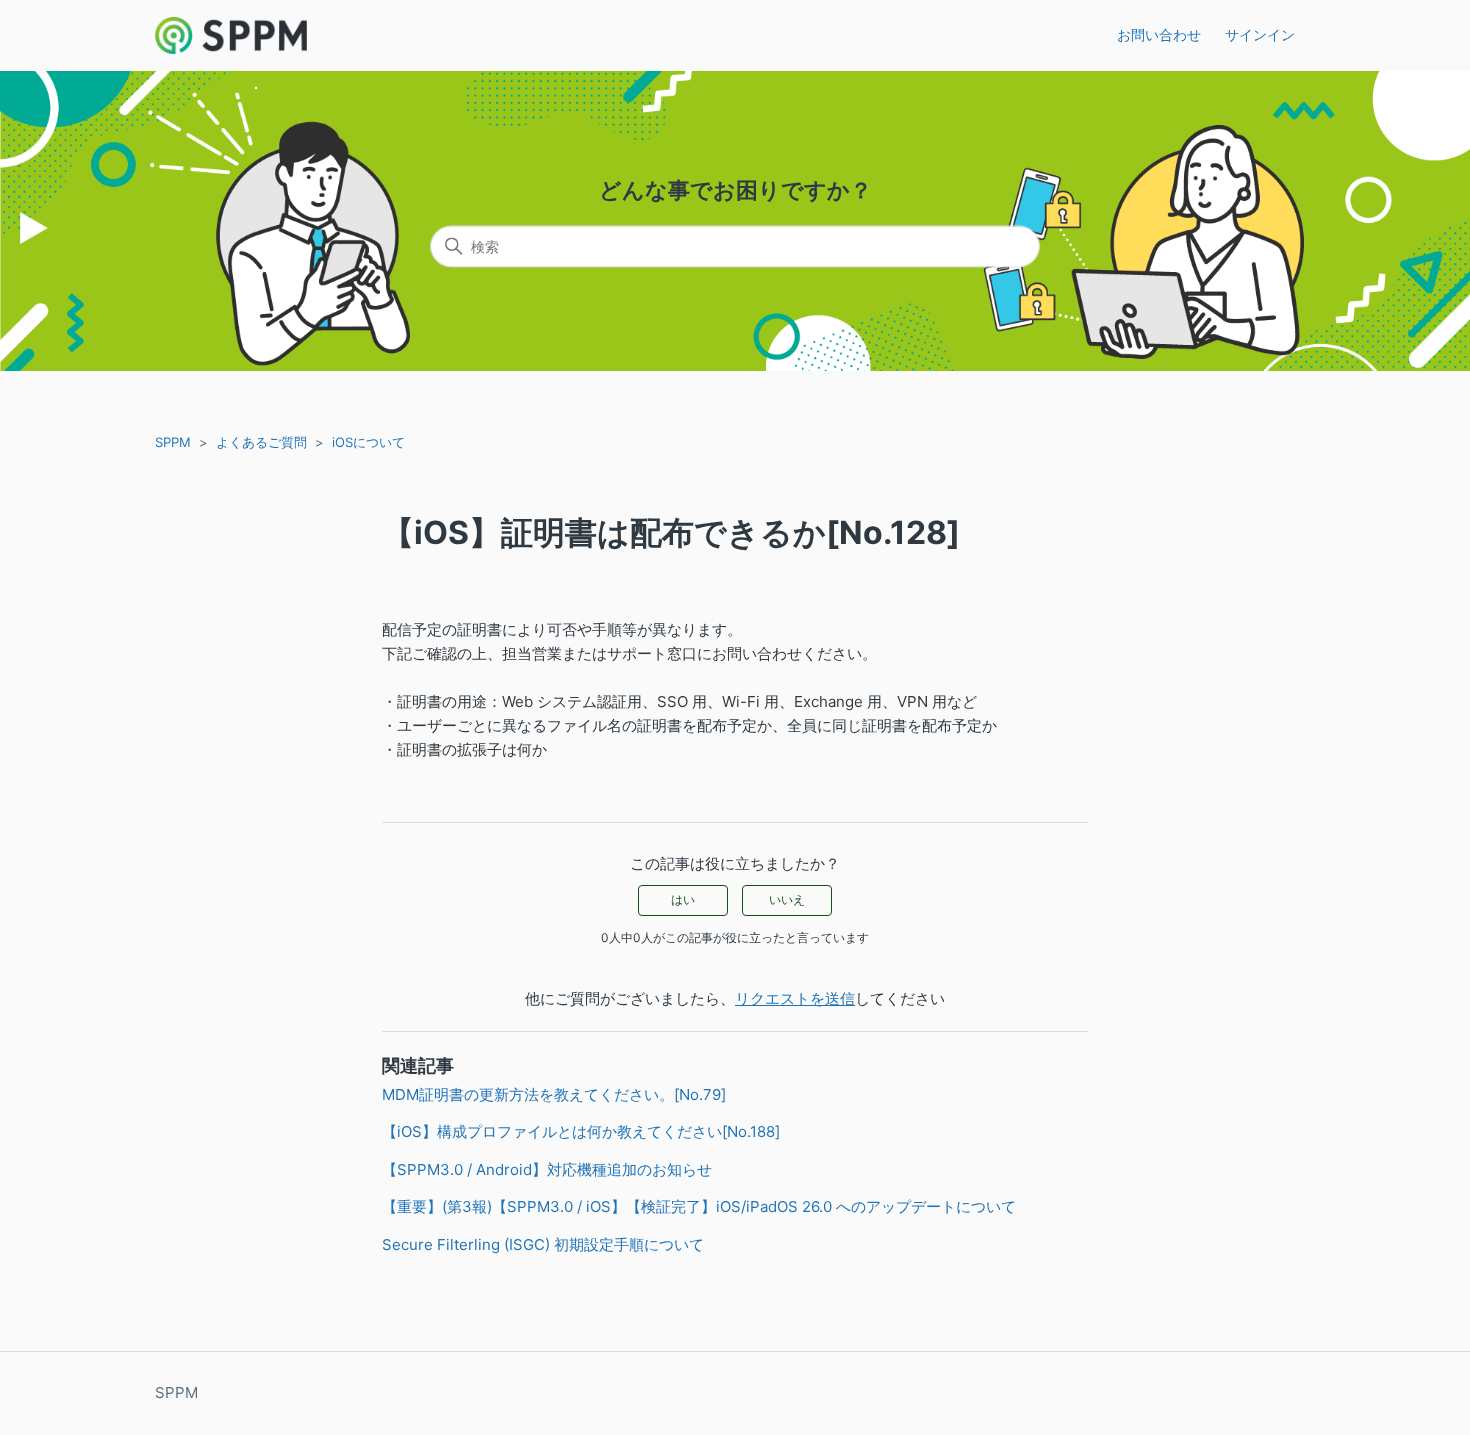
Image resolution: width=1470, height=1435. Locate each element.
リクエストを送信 (795, 998)
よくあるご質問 (261, 442)
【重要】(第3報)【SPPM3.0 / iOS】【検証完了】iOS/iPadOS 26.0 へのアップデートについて (699, 1206)
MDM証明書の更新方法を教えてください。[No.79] (554, 1094)
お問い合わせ (1159, 34)
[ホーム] (231, 35)
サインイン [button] (1260, 34)
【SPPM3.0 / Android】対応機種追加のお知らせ (547, 1169)
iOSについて (368, 442)
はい (683, 899)
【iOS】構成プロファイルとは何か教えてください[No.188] (581, 1131)
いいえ (787, 899)
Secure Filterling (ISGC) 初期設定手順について (543, 1244)
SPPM (173, 442)
